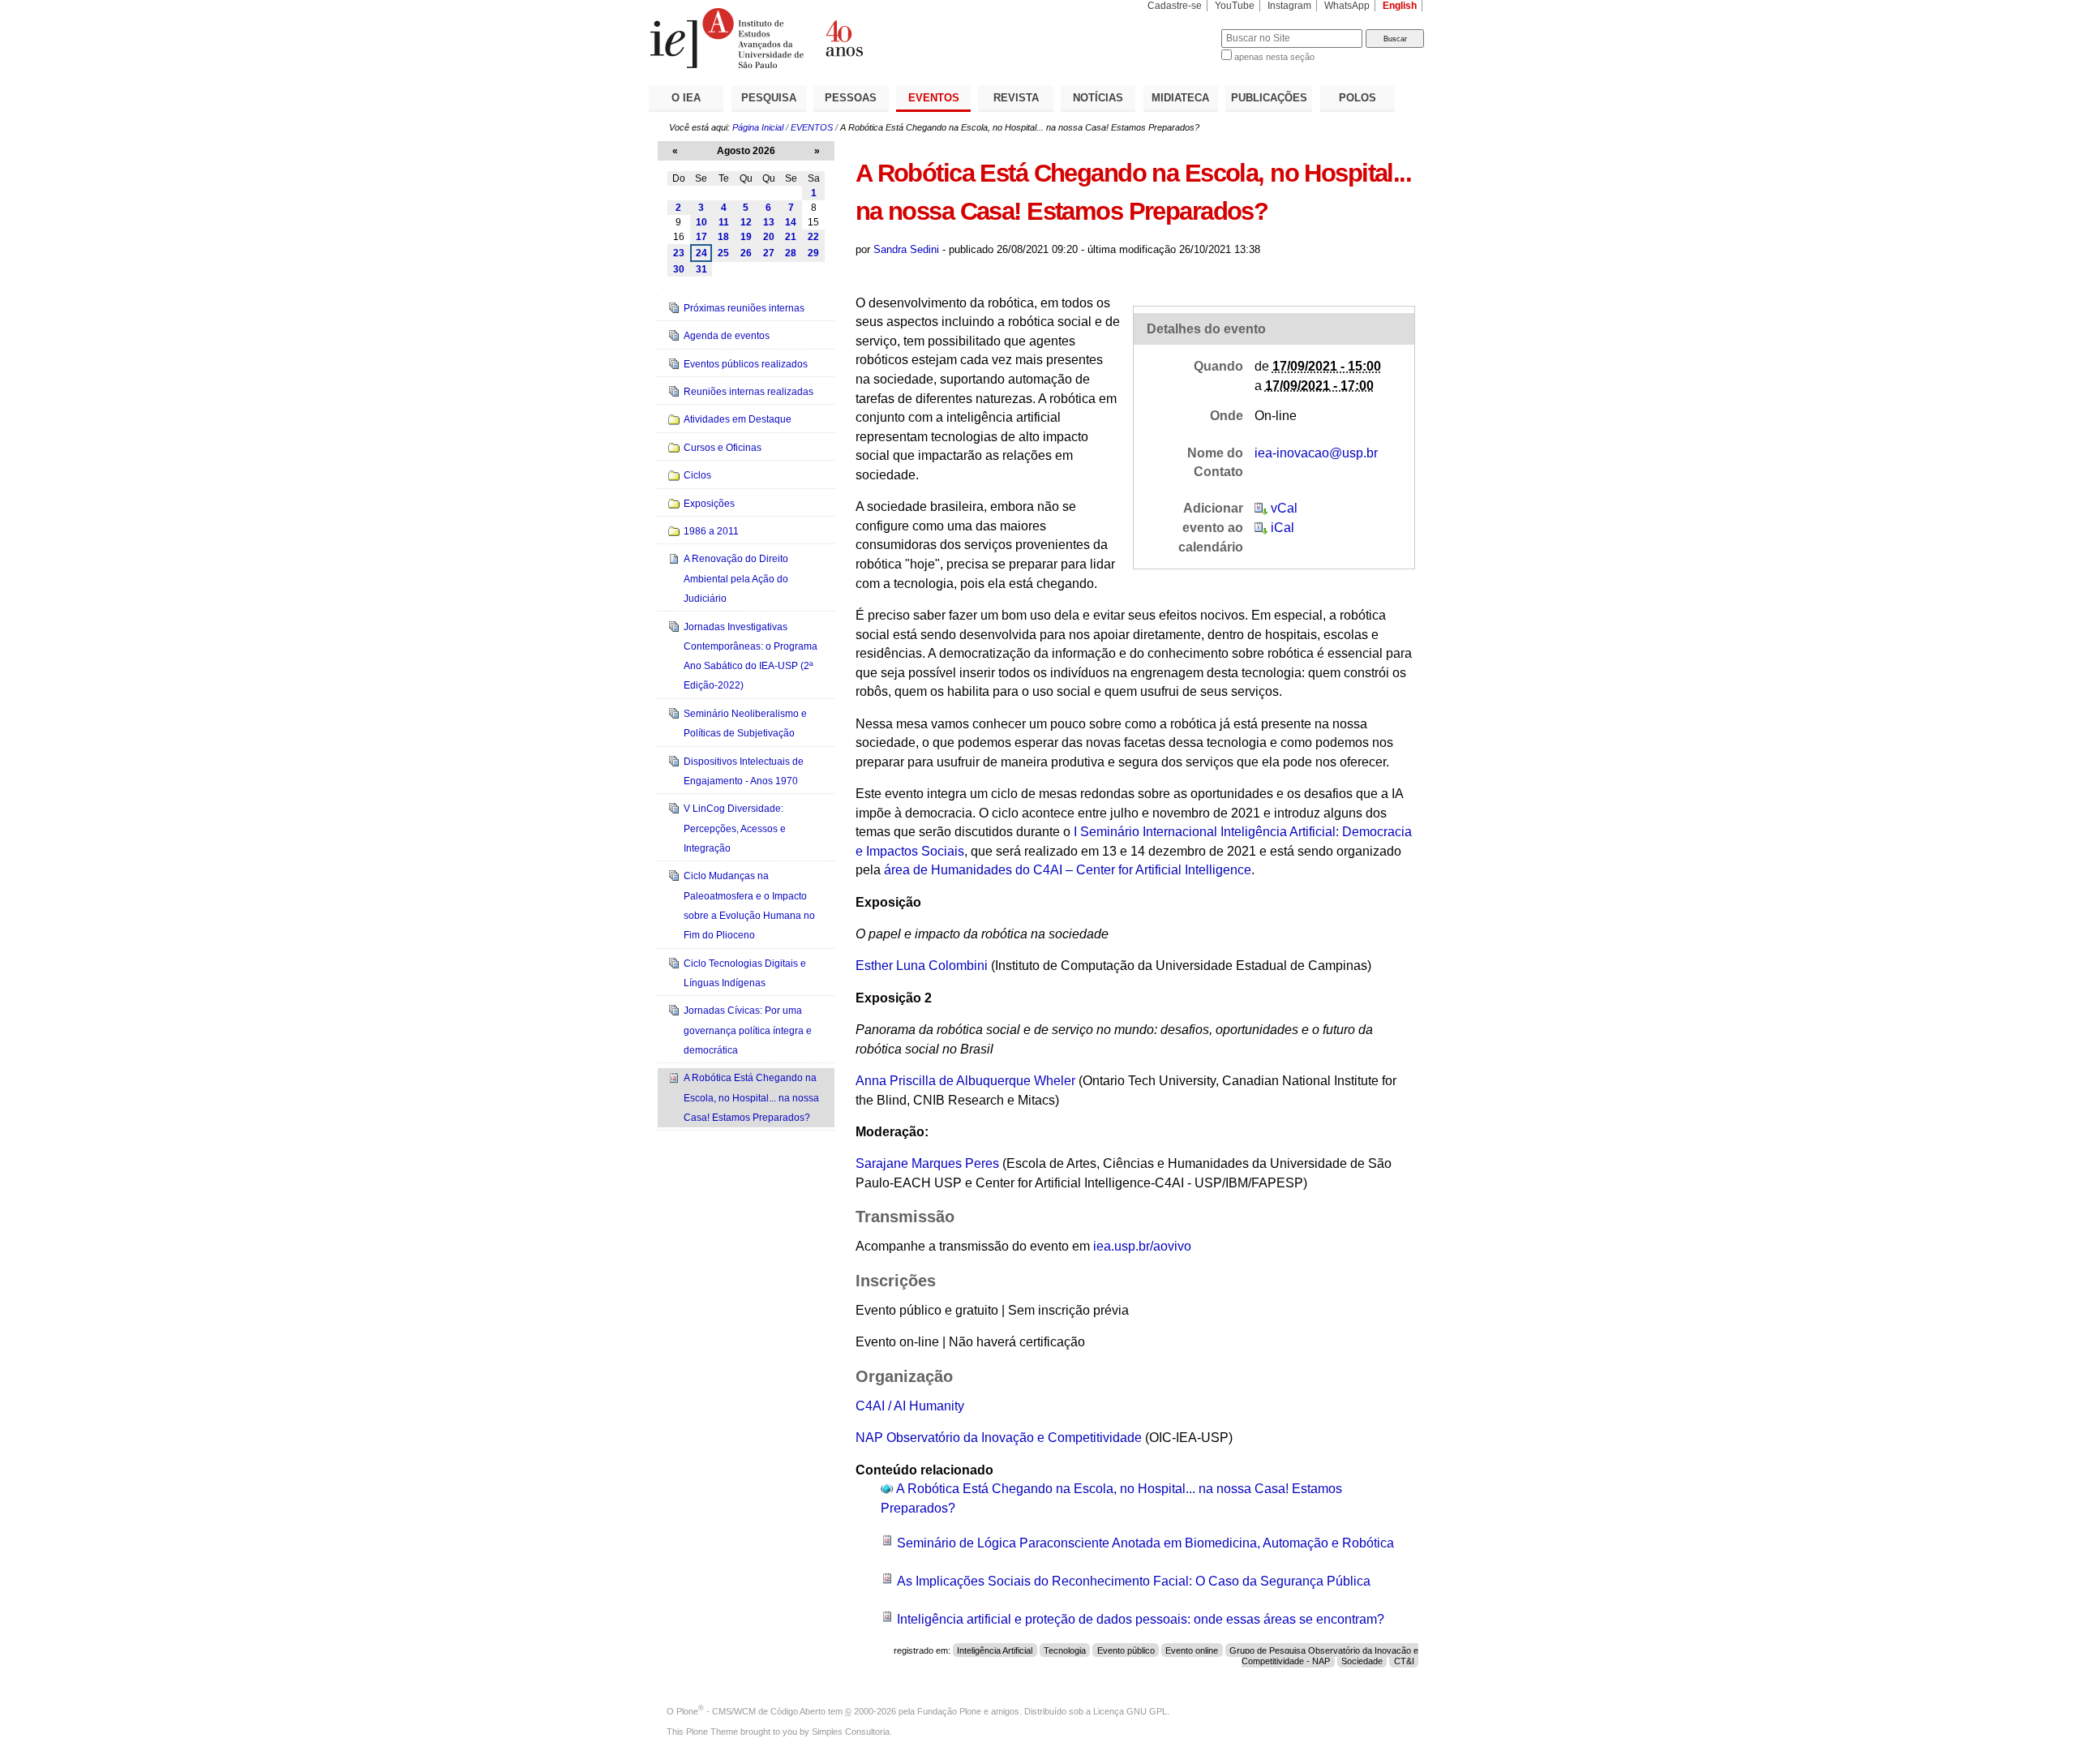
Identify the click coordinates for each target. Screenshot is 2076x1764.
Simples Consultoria (851, 1732)
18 (723, 237)
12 (746, 222)
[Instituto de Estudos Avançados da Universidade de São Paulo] (843, 38)
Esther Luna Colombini (922, 966)
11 (724, 222)
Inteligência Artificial (995, 1650)
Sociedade (1362, 1661)
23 (679, 253)
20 (769, 237)
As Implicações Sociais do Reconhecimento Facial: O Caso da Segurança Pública (1134, 1581)
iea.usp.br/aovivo (1142, 1246)
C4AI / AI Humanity (910, 1406)
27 (769, 253)
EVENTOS (934, 98)
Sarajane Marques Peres (927, 1163)
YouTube (1235, 6)
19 (746, 237)
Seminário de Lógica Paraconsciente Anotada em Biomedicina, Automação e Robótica (1145, 1543)
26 (746, 253)
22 (813, 237)
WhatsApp (1347, 6)
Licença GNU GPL (1130, 1711)
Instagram (1289, 6)
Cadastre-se (1175, 6)
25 (723, 253)
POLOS (1358, 98)
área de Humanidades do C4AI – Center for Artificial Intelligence (1068, 870)
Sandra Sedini (906, 249)
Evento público (1126, 1650)
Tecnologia (1065, 1650)
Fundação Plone (949, 1711)
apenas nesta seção (1274, 57)
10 (701, 222)
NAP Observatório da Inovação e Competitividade (999, 1438)
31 (701, 269)
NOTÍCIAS (1098, 98)
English (1400, 6)
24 (701, 253)
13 (769, 222)
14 (791, 222)
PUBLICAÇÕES (1269, 98)
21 (791, 237)
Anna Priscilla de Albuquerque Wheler (965, 1081)
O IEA (686, 98)
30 (679, 269)
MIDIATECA (1180, 98)
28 (791, 253)
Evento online (1192, 1650)
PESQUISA (769, 98)
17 (701, 237)
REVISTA (1016, 98)
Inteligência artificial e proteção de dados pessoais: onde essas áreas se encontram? (1141, 1619)
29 (813, 253)
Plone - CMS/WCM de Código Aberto (751, 1711)
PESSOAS (851, 98)
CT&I (1404, 1661)
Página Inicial (758, 127)
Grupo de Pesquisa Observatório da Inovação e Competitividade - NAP (1324, 1656)
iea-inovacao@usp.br (1316, 453)
